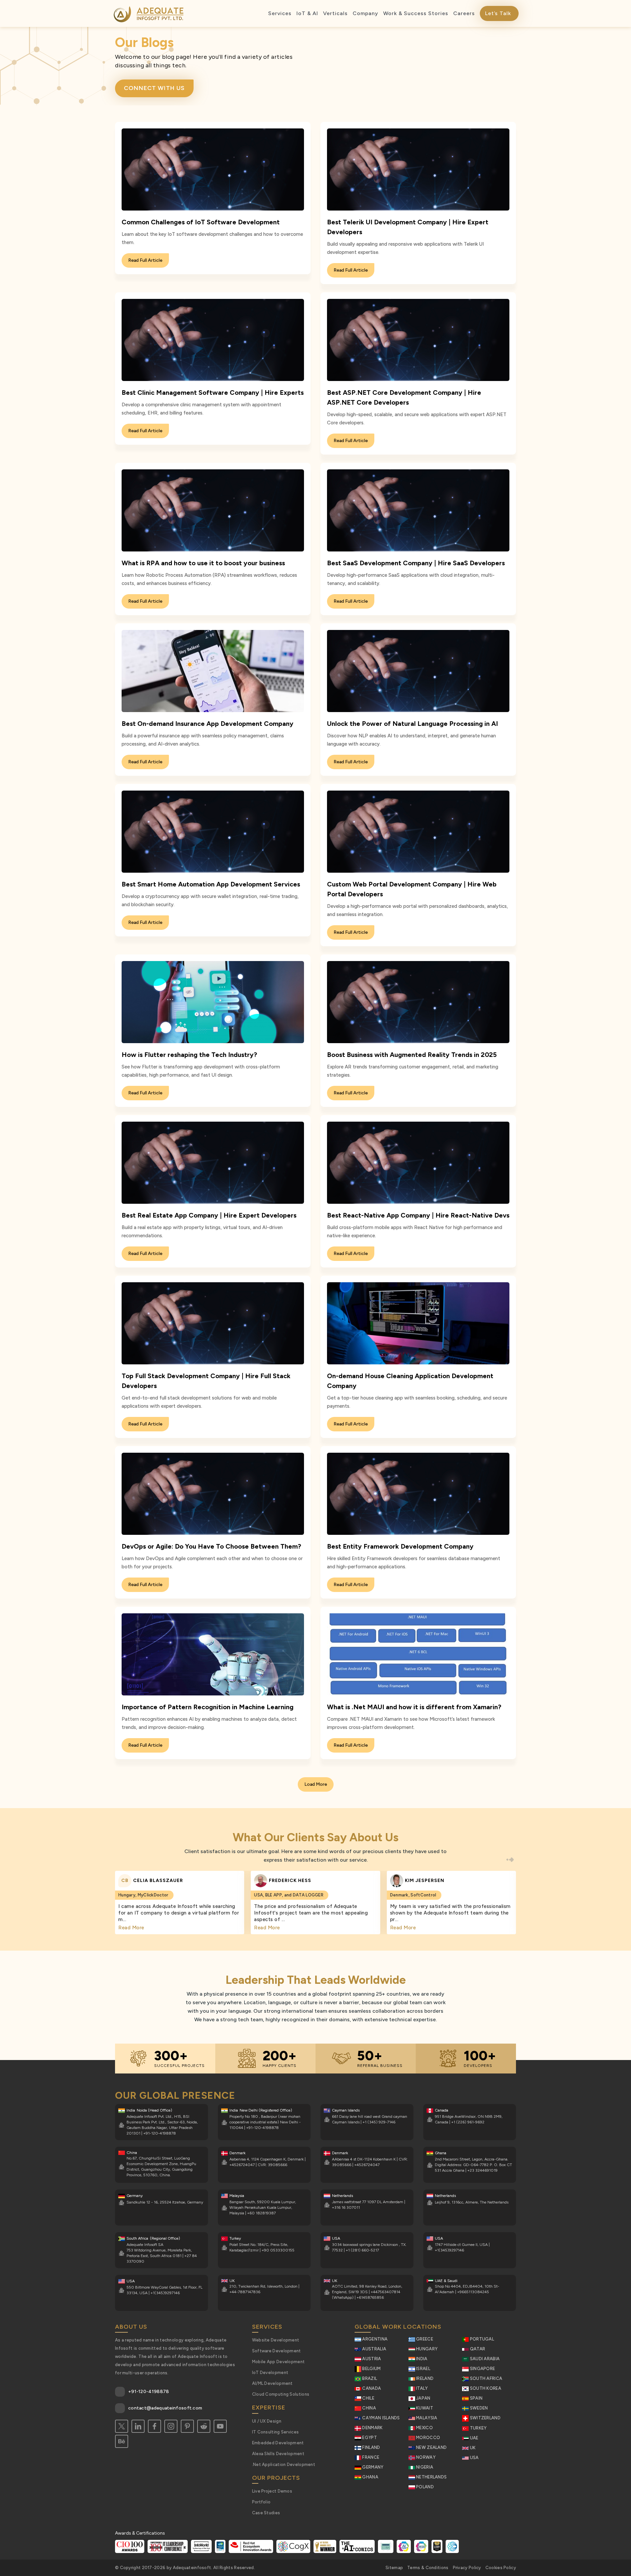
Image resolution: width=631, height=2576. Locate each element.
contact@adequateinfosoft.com (165, 2408)
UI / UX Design (267, 2421)
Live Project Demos (272, 2491)
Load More (316, 1784)
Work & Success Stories (416, 13)
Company (365, 13)
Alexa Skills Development (278, 2454)
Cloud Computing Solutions (281, 2394)
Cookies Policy (501, 2568)
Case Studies (266, 2513)
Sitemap (394, 2568)
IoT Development (270, 2373)
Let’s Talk (498, 13)
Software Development (277, 2351)
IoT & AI (307, 13)
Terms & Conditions (428, 2568)
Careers (464, 13)
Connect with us (154, 88)
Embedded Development (278, 2443)
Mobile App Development (279, 2362)
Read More (131, 1928)
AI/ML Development (272, 2383)
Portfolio (261, 2502)
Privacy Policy (467, 2568)
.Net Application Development (284, 2464)
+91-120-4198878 (149, 2392)
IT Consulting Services (276, 2432)
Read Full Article (145, 260)
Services (280, 13)
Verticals (335, 13)
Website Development (276, 2340)
